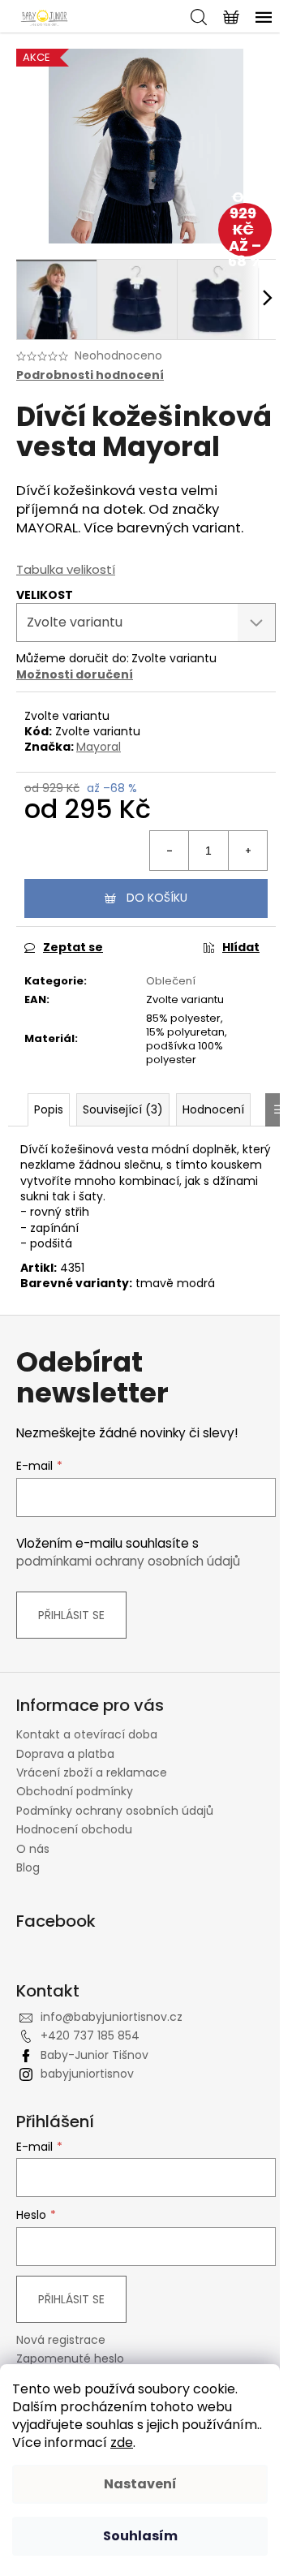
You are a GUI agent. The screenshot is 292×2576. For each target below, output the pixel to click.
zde (122, 2442)
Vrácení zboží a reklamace (92, 1773)
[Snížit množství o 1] (170, 851)
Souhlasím (140, 2536)
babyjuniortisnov (87, 2074)
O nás (33, 1849)
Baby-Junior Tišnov (94, 2055)
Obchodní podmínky (75, 1791)
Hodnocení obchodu (74, 1829)
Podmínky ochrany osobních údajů (115, 1811)
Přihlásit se (71, 1615)
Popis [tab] (49, 1109)
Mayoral (99, 747)
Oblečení (171, 981)
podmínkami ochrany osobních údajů (128, 1561)
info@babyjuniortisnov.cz (112, 2017)
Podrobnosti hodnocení (90, 375)
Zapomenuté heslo (70, 2359)
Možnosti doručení (75, 674)
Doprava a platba (65, 1754)
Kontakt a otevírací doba (87, 1734)
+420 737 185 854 (90, 2035)
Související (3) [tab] (123, 1109)
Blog (28, 1867)
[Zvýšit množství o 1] (247, 851)
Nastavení (140, 2484)
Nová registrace (61, 2340)
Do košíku (157, 898)
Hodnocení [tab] (213, 1109)
